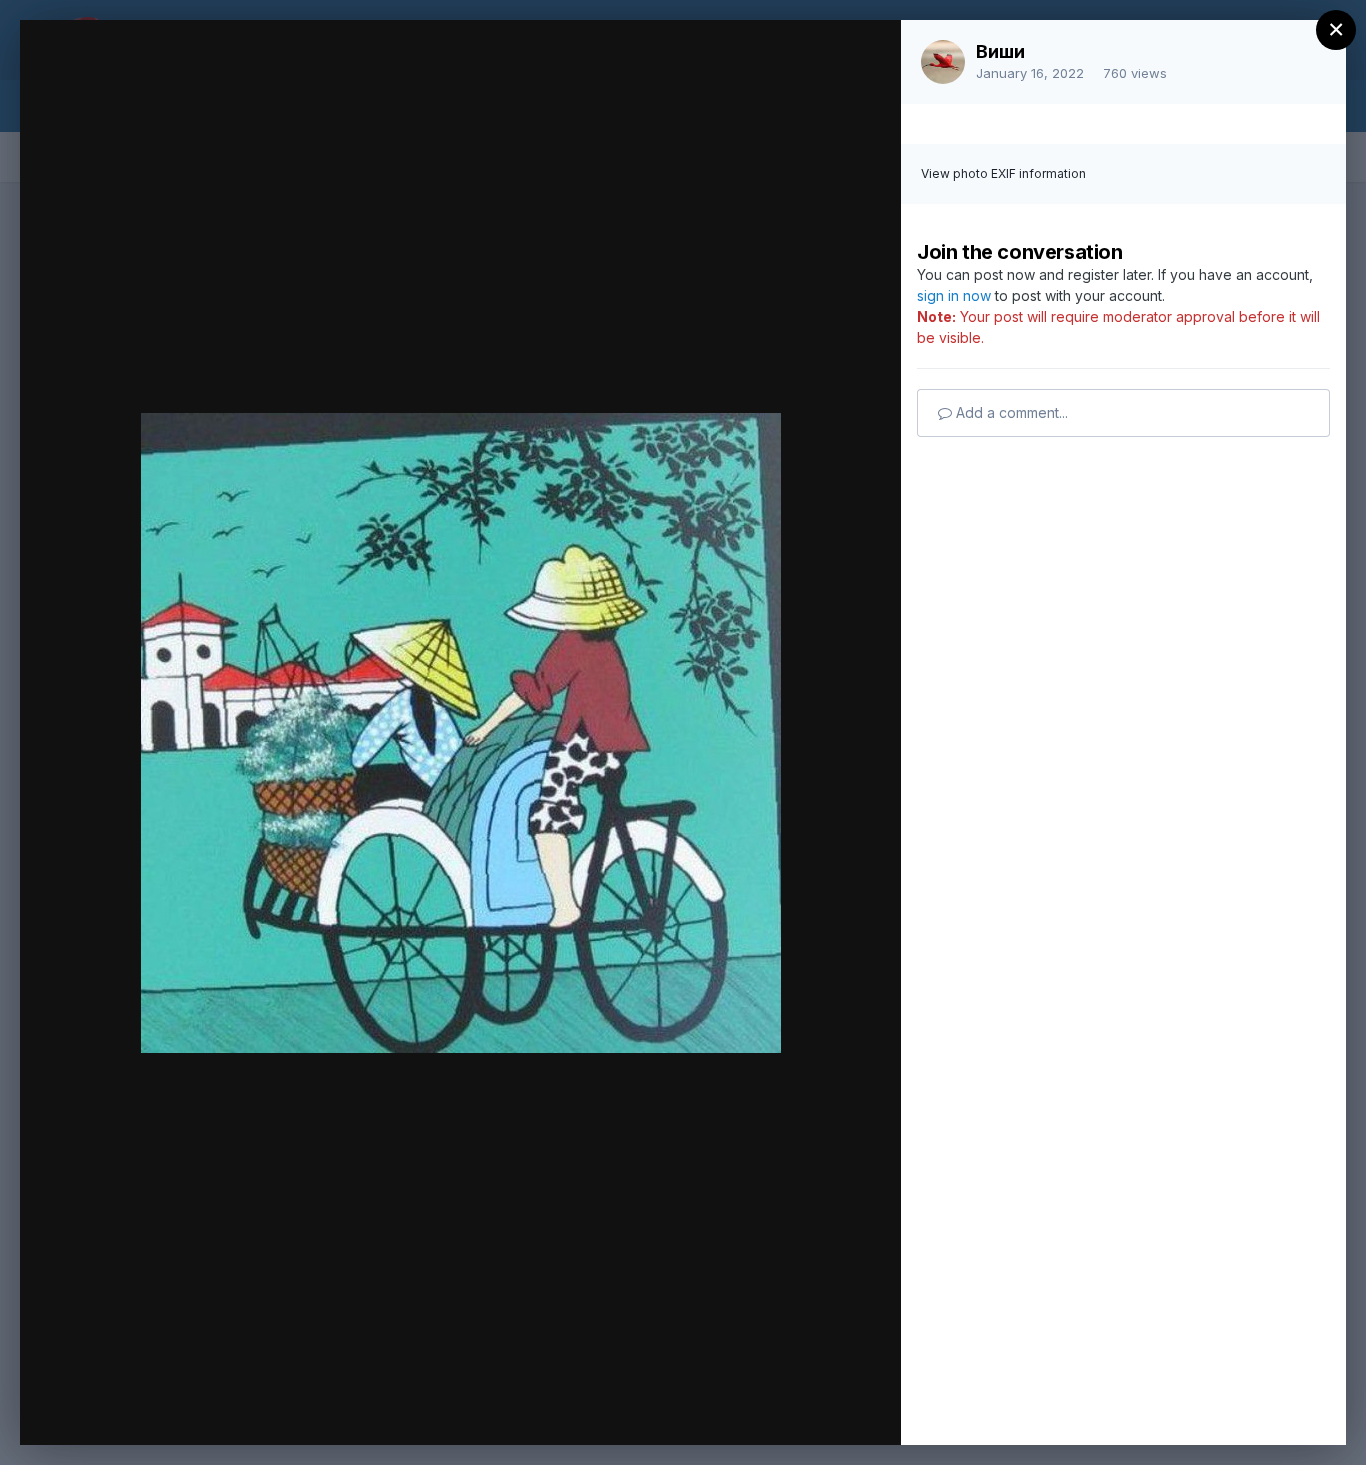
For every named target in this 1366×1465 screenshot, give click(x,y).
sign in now (954, 295)
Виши (1000, 51)
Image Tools (697, 1409)
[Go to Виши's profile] (943, 62)
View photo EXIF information (1003, 173)
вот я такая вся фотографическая (263, 73)
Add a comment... (1010, 412)
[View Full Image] (866, 56)
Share (833, 1409)
